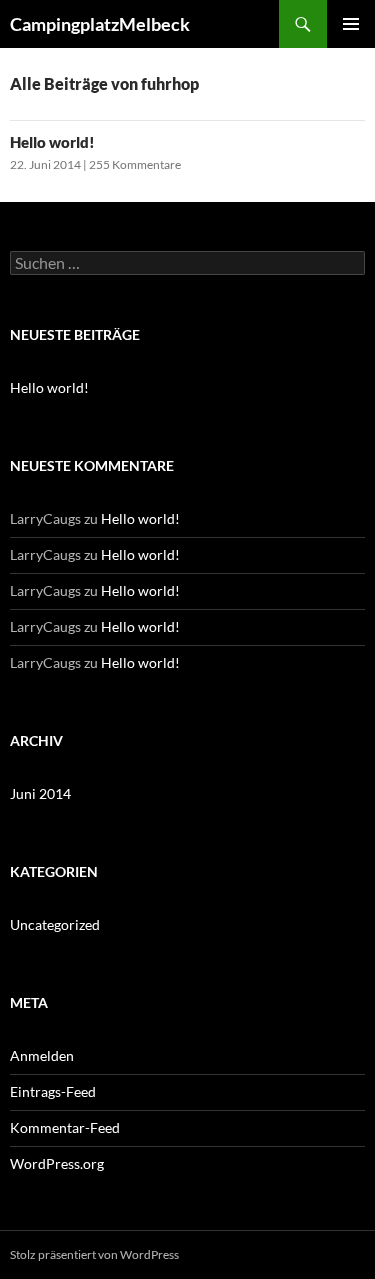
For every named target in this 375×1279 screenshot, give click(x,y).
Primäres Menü (351, 24)
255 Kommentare (135, 164)
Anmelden (42, 1055)
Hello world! (52, 142)
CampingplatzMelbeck (100, 24)
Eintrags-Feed (53, 1091)
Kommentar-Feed (65, 1127)
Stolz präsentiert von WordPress (94, 1254)
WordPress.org (57, 1163)
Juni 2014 (40, 793)
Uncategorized (55, 924)
